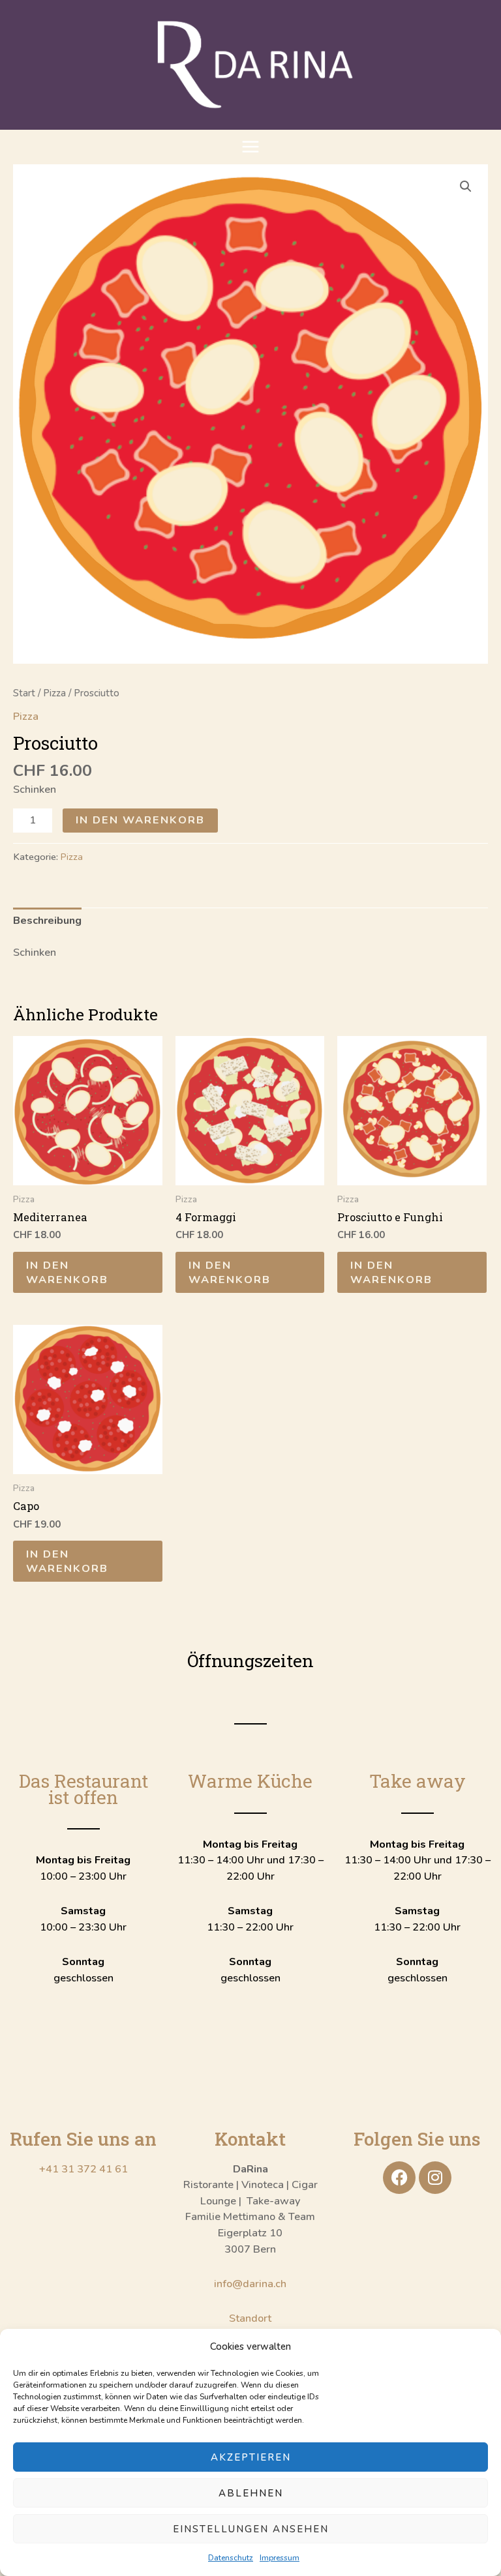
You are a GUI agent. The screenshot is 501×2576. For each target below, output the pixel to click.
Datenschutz (231, 2558)
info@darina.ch (250, 2284)
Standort (250, 2318)
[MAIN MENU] (251, 147)
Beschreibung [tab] (47, 920)
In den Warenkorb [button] (67, 1272)
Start (24, 693)
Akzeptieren (251, 2457)
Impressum (280, 2558)
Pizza (54, 693)
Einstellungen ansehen (251, 2529)
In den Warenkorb (140, 820)
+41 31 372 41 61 (83, 2169)
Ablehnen (251, 2493)
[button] (466, 186)
